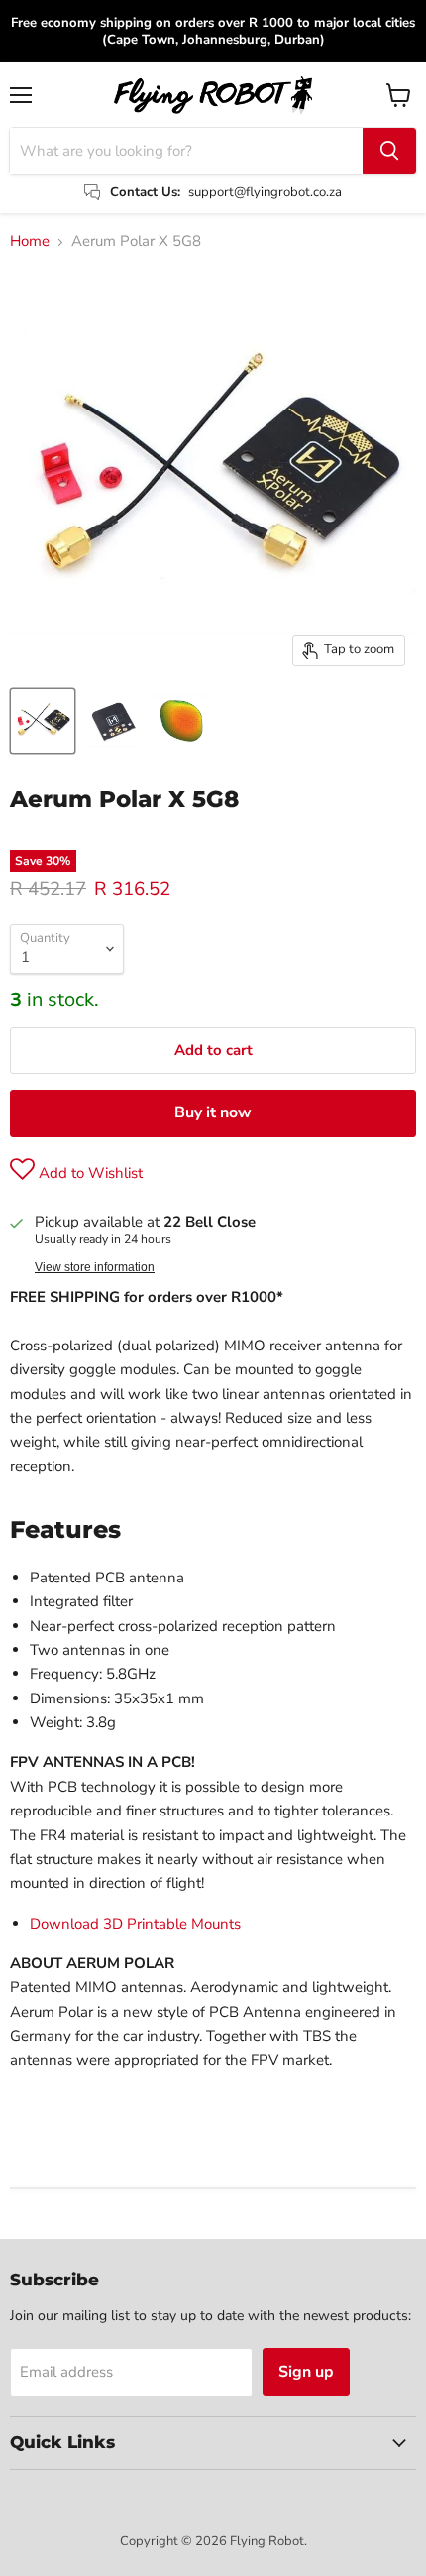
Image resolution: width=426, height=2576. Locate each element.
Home (30, 241)
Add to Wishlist (89, 1173)
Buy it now (213, 1112)
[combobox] (186, 151)
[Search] (389, 151)
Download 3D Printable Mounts (135, 1924)
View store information (95, 1267)
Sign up (306, 2372)
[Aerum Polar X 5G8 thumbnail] (43, 721)
